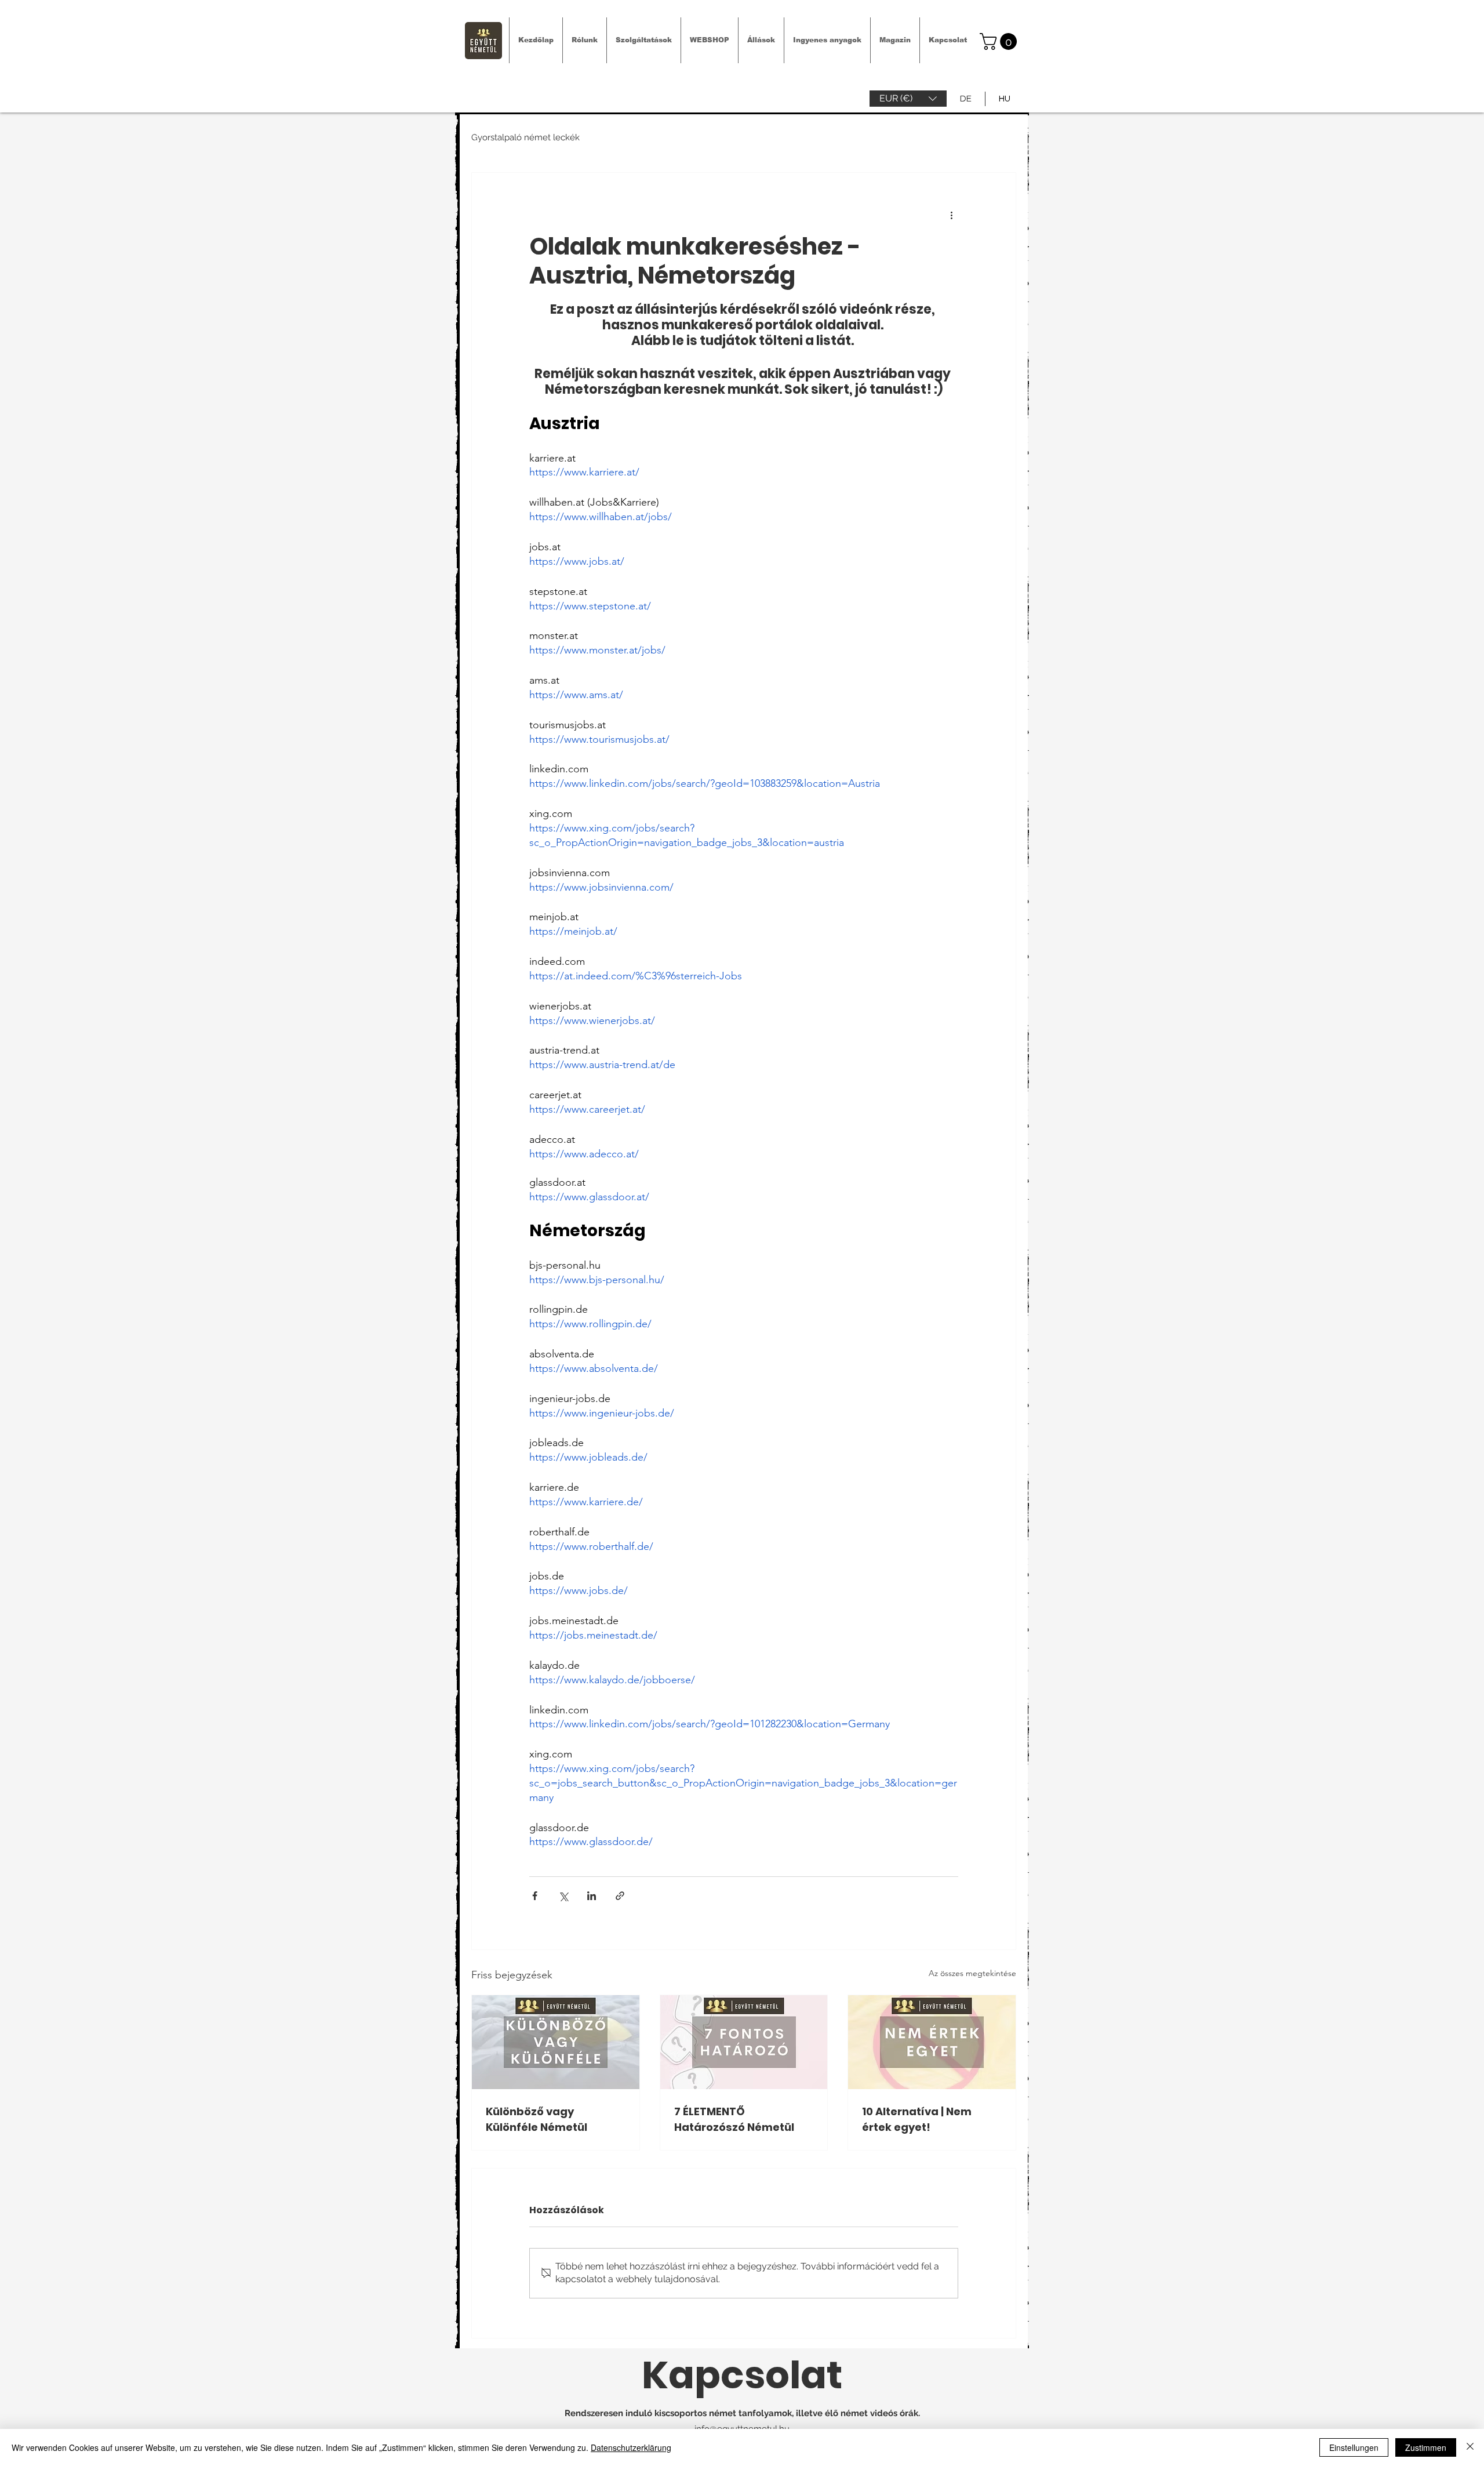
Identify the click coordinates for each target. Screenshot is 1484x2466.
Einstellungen (1354, 2447)
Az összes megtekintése (972, 1973)
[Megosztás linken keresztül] (620, 1896)
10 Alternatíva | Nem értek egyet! (917, 2119)
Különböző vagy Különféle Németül (537, 2119)
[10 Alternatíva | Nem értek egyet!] (932, 2042)
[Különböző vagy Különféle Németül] (556, 2042)
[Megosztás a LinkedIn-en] (592, 1896)
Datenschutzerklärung (631, 2447)
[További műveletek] (951, 215)
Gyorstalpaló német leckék (525, 137)
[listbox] (908, 99)
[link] (1000, 41)
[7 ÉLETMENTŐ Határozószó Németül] (744, 2042)
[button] (908, 99)
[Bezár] (1470, 2447)
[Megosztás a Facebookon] (535, 1896)
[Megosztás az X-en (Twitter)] (563, 1896)
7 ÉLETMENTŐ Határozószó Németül (734, 2119)
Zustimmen (1426, 2447)
